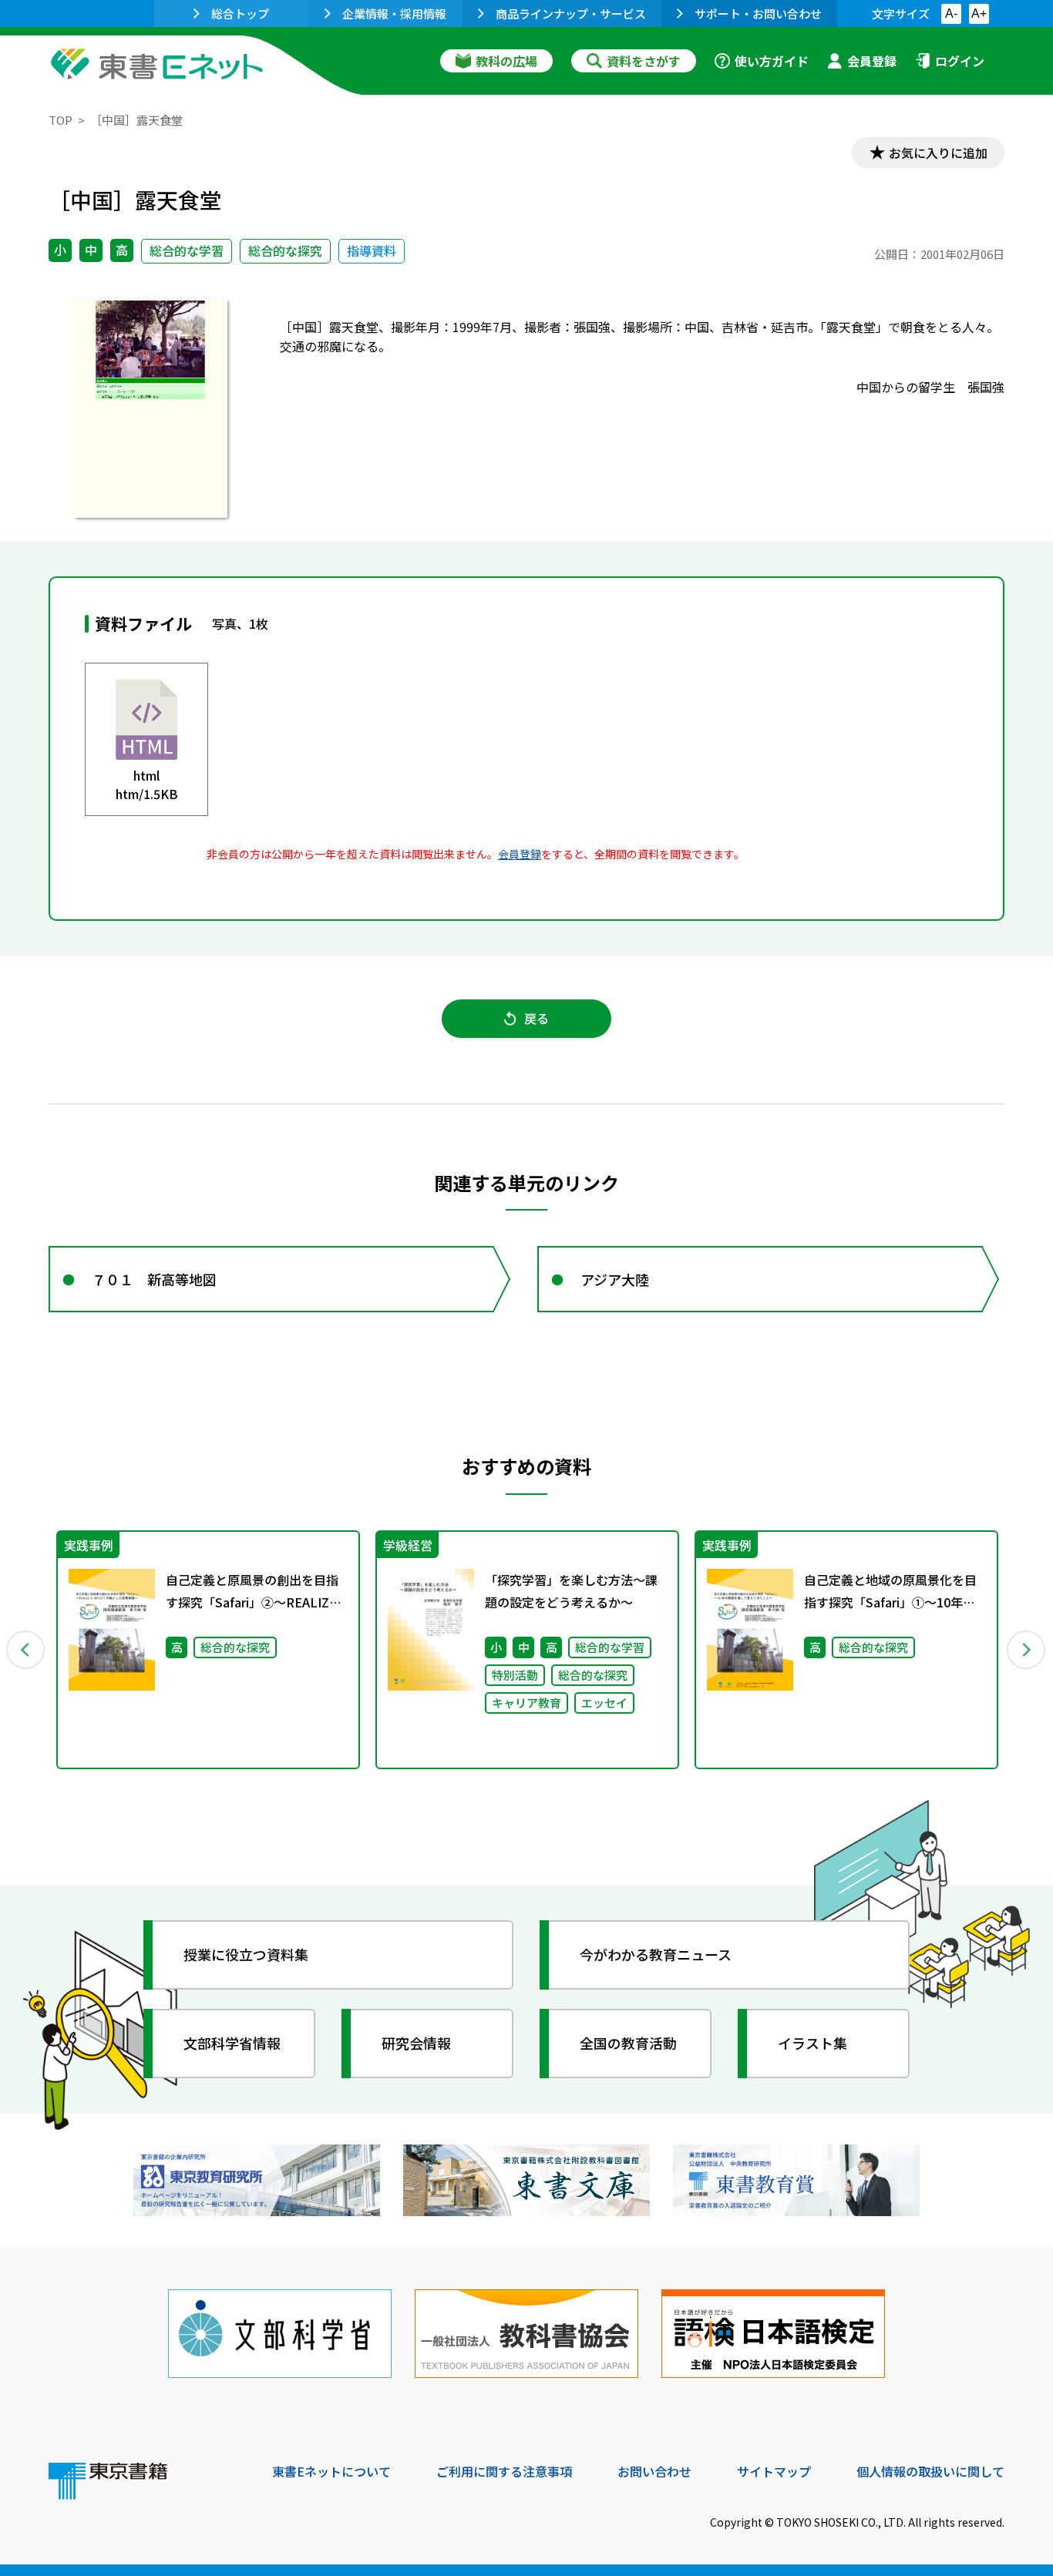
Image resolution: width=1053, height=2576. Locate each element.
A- (951, 13)
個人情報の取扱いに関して (930, 2471)
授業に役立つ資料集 (246, 1954)
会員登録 (872, 61)
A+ (979, 13)
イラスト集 (812, 2043)
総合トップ (240, 13)
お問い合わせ (654, 2471)
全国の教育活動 (628, 2043)
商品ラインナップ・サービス (571, 13)
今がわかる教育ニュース (656, 1954)
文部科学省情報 (232, 2043)
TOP (61, 120)
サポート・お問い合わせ (758, 13)
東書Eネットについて (331, 2471)
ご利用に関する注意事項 (504, 2471)
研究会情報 (416, 2043)
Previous (26, 1650)
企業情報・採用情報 (394, 13)
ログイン (960, 61)
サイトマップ (774, 2471)
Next (1027, 1650)
